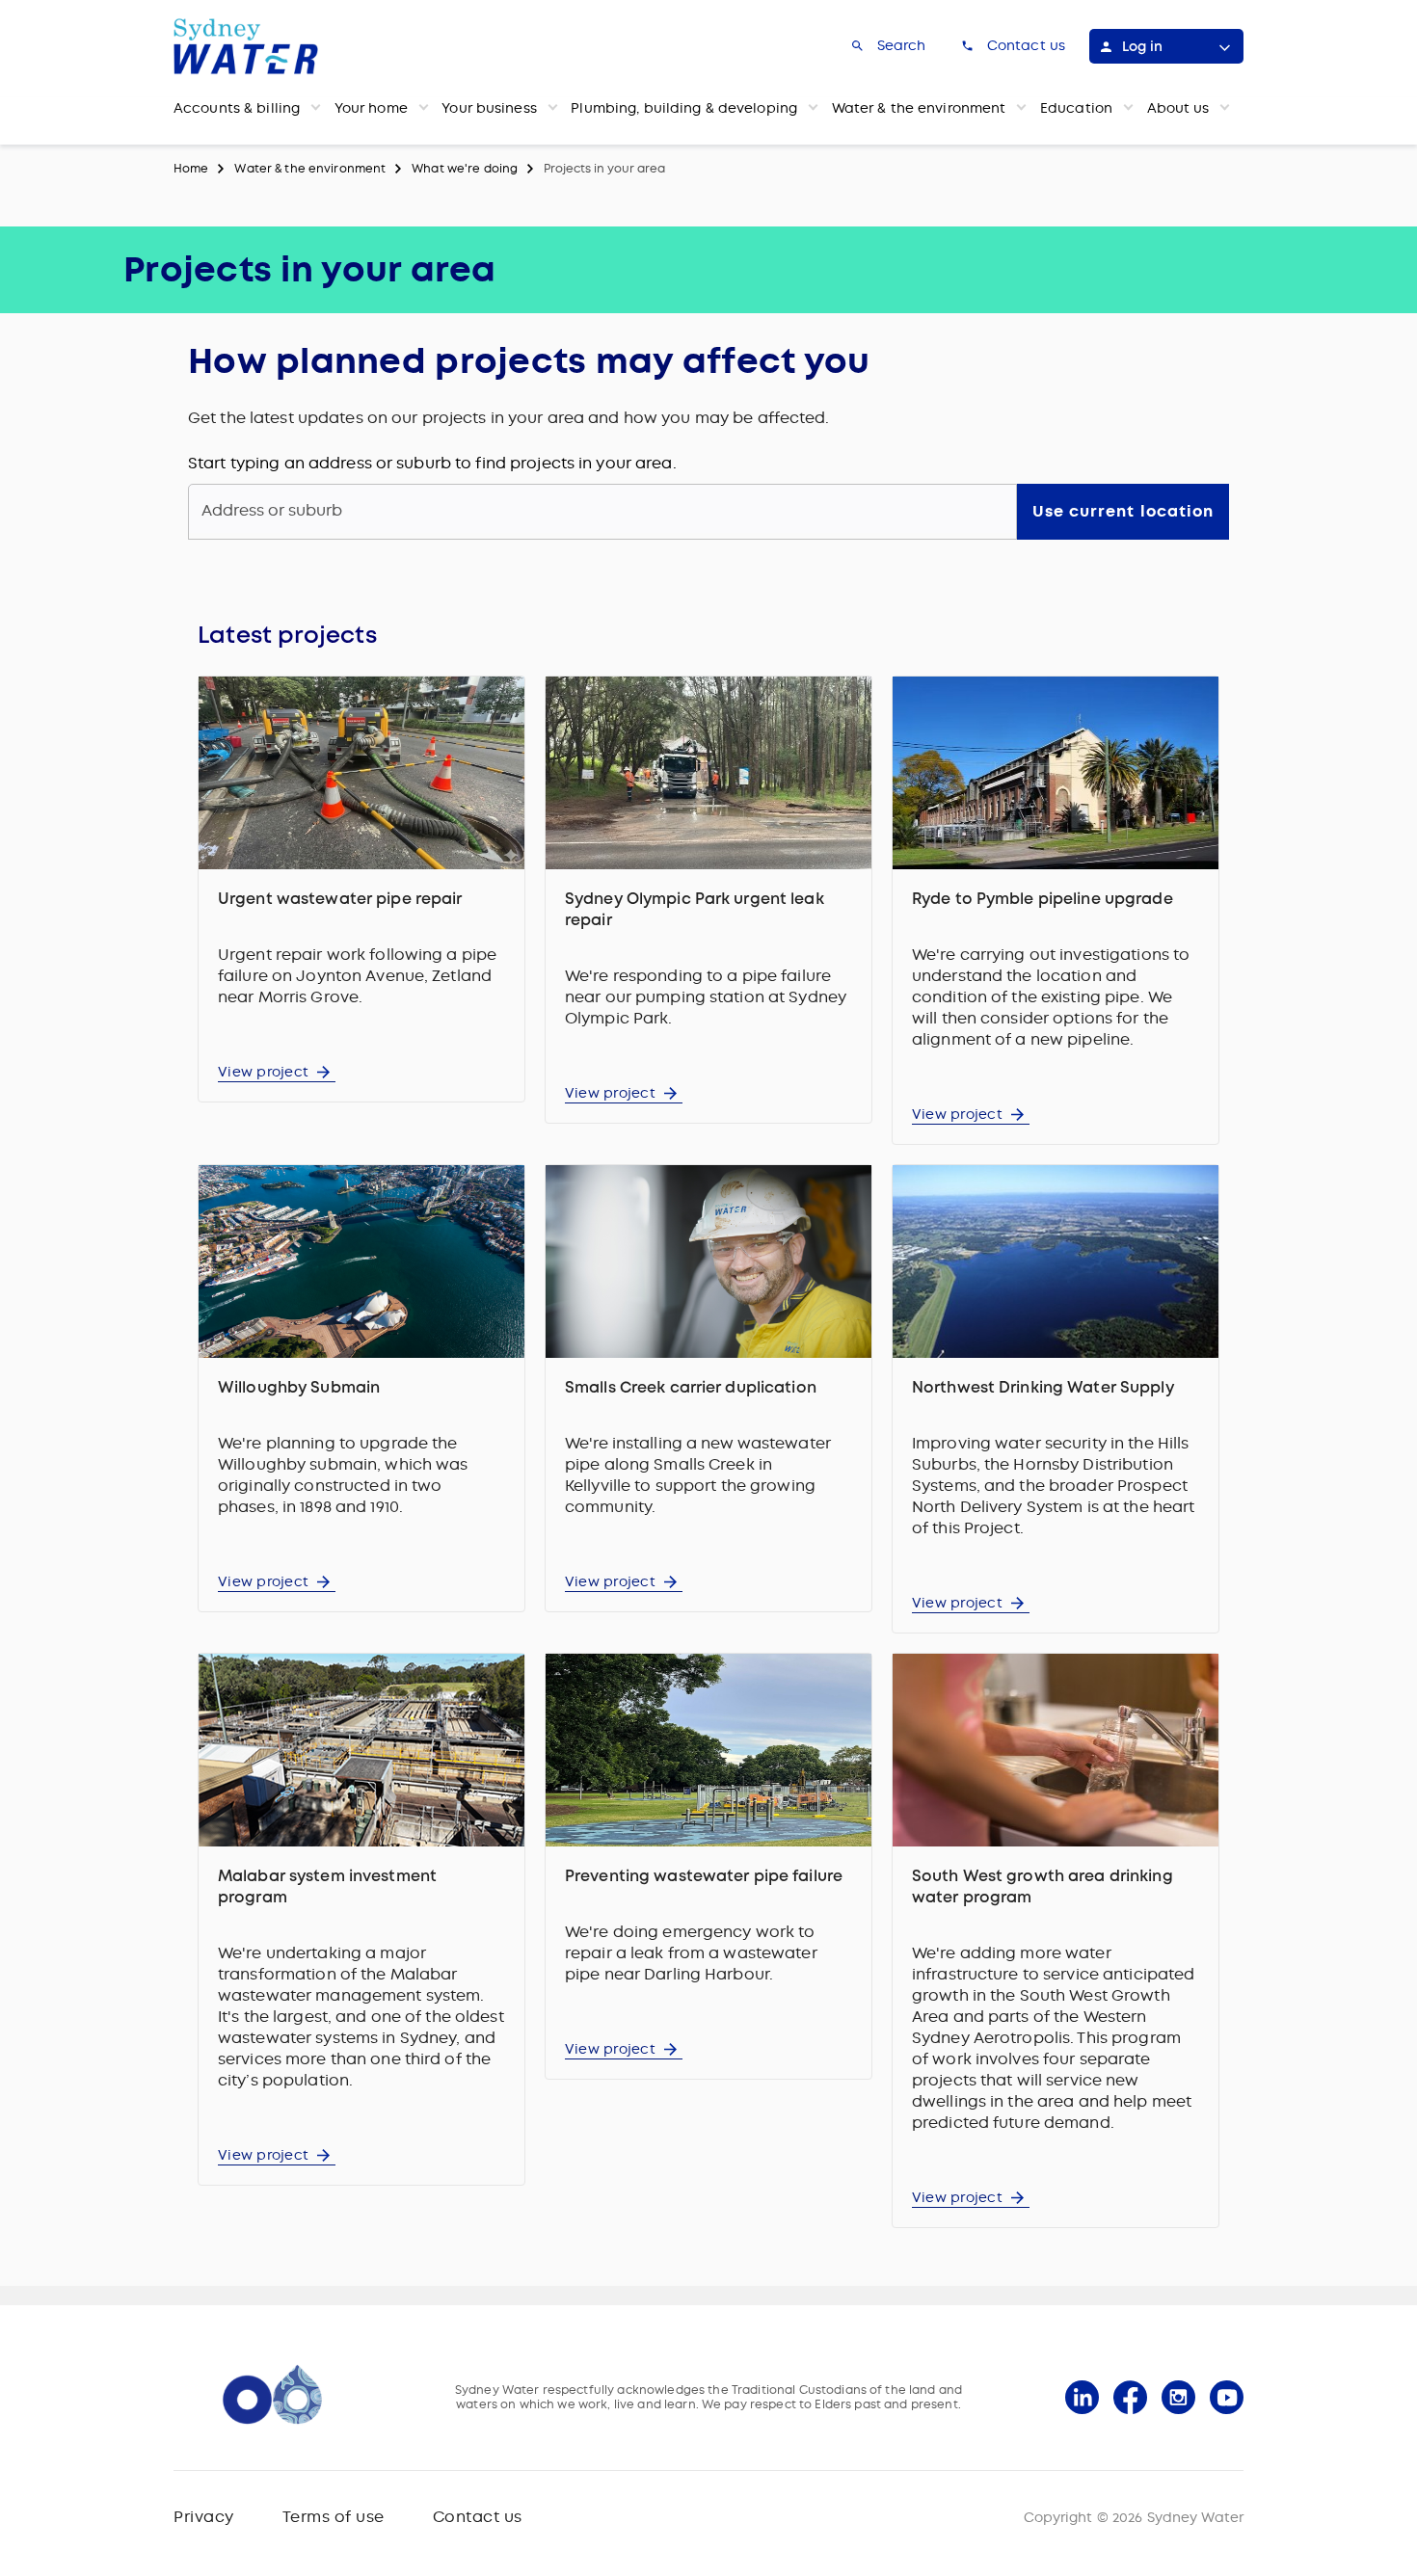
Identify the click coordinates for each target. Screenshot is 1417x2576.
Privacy (204, 2517)
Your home (371, 108)
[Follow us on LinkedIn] (1082, 2397)
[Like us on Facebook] (1130, 2397)
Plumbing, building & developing (684, 108)
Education (1076, 108)
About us (1178, 108)
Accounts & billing (237, 108)
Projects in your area (604, 169)
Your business (489, 108)
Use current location (1123, 511)
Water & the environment (919, 108)
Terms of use (334, 2517)
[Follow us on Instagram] (1178, 2397)
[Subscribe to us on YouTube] (1227, 2397)
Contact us (478, 2517)
